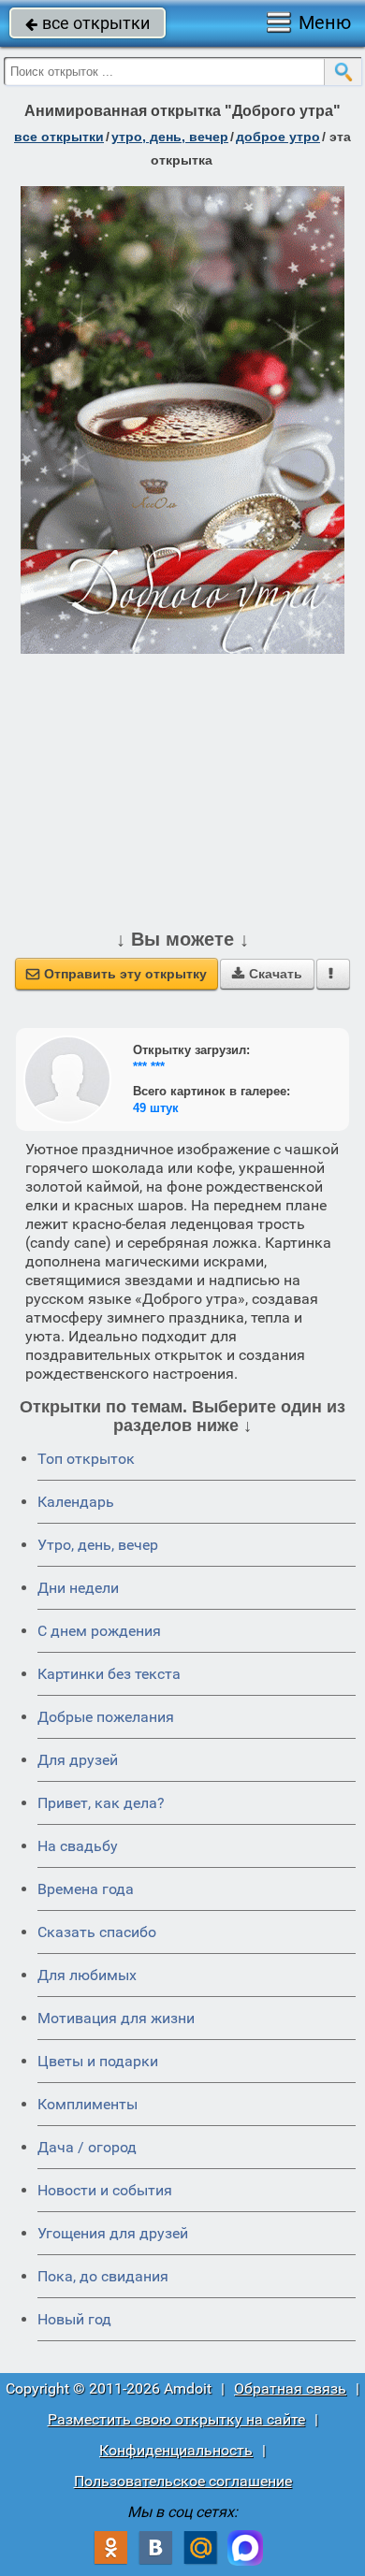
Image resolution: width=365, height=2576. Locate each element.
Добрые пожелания (106, 1717)
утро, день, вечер (170, 137)
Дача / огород (87, 2147)
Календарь (76, 1502)
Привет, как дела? (101, 1803)
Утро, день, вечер (98, 1545)
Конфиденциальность (176, 2450)
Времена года (86, 1889)
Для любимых (87, 1975)
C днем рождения (99, 1631)
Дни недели (78, 1588)
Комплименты (88, 2104)
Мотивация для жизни (116, 2018)
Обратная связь (290, 2388)
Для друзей (78, 1760)
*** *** (149, 1067)
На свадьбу (78, 1846)
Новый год (74, 2319)
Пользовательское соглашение (183, 2481)
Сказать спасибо (97, 1932)
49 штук (156, 1108)
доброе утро (278, 137)
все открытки (88, 23)
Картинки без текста (109, 1674)
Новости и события (105, 2190)
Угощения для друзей (113, 2233)
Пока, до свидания (103, 2276)
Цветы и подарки (98, 2061)
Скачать (267, 974)
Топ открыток (86, 1459)
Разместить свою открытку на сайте (176, 2419)
